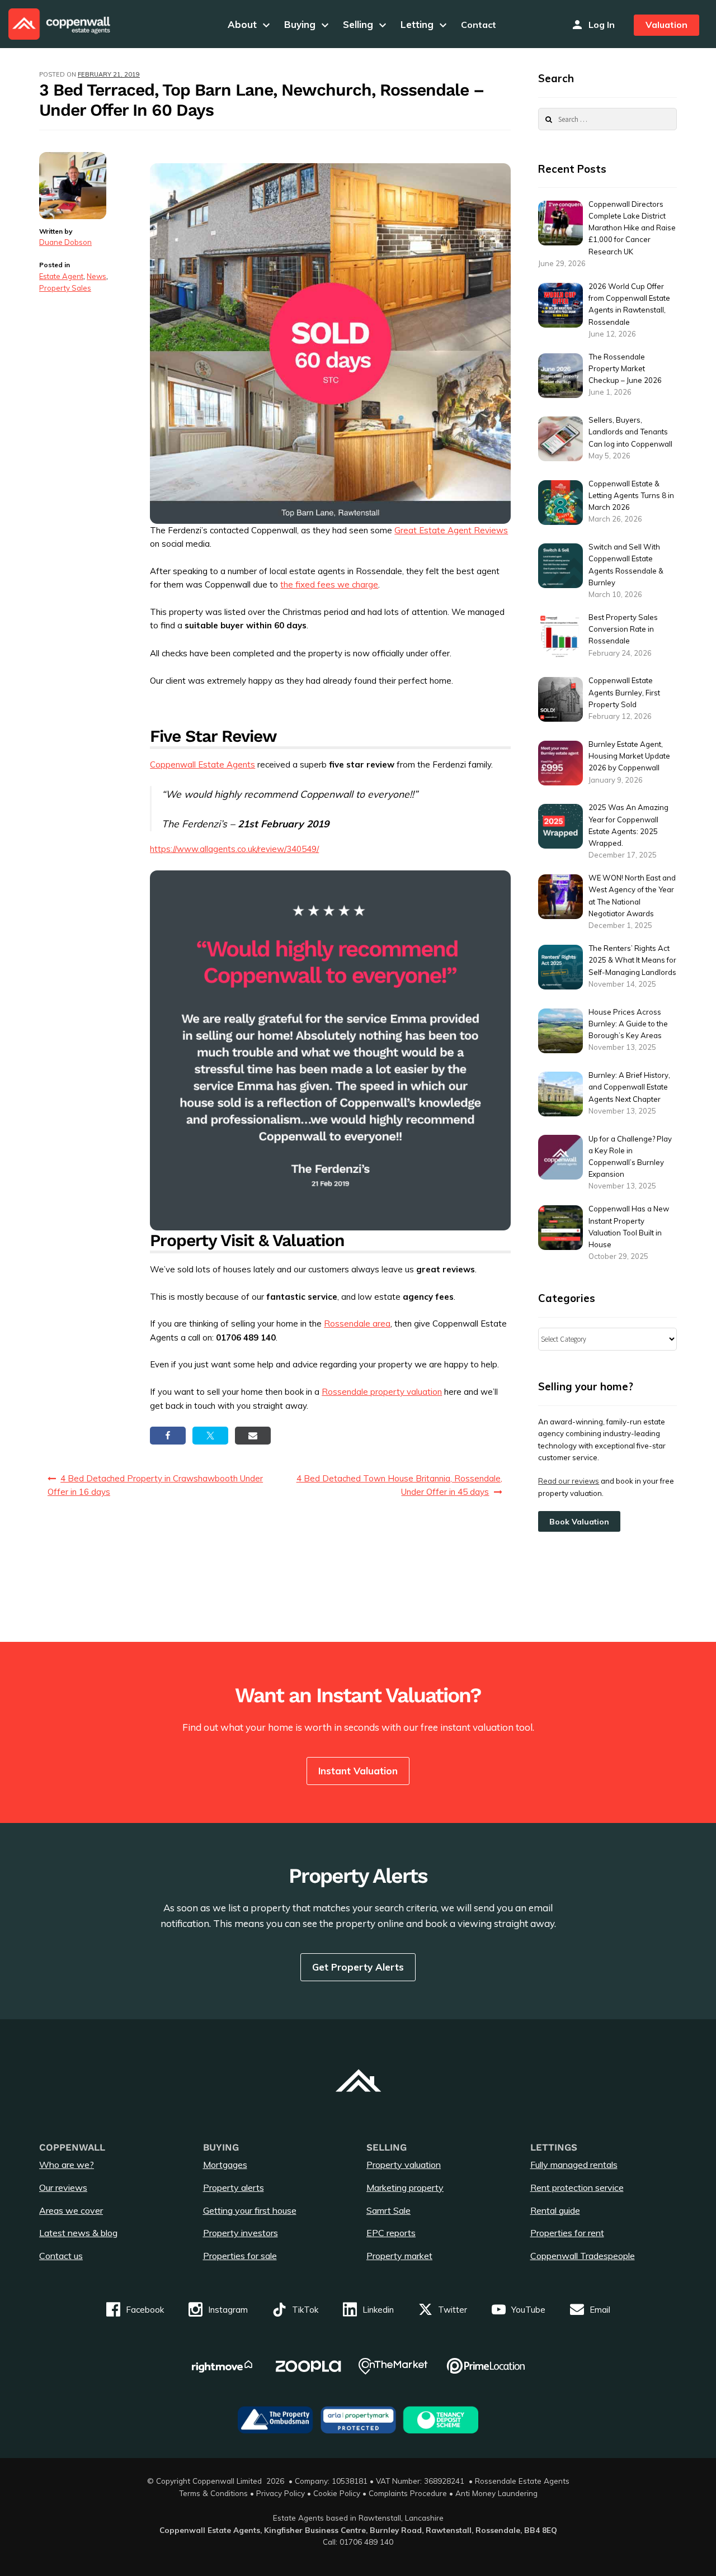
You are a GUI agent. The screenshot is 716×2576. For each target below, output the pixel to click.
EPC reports (391, 2233)
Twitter (453, 2310)
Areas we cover (71, 2210)
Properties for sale (240, 2256)
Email (600, 2310)
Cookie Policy (337, 2493)
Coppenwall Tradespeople (583, 2256)
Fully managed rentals (574, 2165)
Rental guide (555, 2210)
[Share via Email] (253, 1436)
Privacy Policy (281, 2493)
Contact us (61, 2256)
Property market (399, 2256)
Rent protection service (577, 2187)
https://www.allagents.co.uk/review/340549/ (234, 849)
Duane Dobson (65, 242)
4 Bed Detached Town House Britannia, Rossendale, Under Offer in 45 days (399, 1485)
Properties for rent (567, 2233)
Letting (425, 24)
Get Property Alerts (358, 1967)
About (250, 24)
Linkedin (378, 2310)
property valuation (406, 1392)
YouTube (528, 2310)
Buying (308, 24)
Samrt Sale (388, 2210)
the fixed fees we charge (329, 584)
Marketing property (405, 2187)
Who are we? (67, 2165)
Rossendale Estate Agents (522, 2481)
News (96, 276)
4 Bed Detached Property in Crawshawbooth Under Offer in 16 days (155, 1485)
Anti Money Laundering (496, 2493)
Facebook (145, 2310)
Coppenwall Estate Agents (202, 764)
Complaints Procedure (408, 2493)
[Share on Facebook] (168, 1436)
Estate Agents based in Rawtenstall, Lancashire (358, 2518)
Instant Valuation (358, 1771)
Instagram (228, 2310)
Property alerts (234, 2187)
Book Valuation (579, 1522)
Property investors (241, 2233)
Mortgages (225, 2165)
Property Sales (65, 288)
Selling (366, 24)
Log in (602, 25)
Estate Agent (61, 276)
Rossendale (345, 1392)
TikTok (305, 2310)
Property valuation (404, 2165)
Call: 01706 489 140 (358, 2542)
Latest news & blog (78, 2233)
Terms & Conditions (213, 2493)
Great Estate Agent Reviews (451, 530)
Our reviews (63, 2187)
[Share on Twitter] (210, 1436)
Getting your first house (250, 2210)
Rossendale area (357, 1323)
